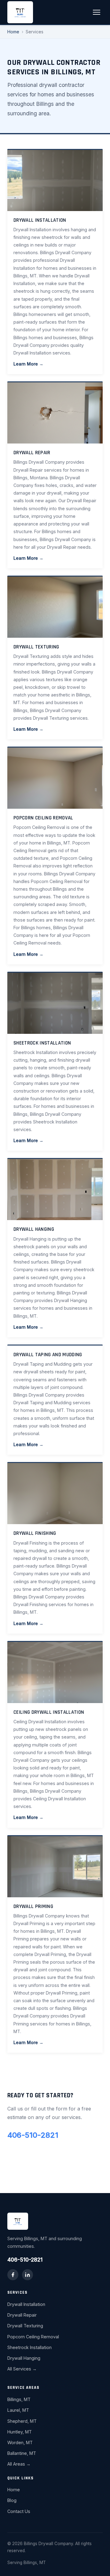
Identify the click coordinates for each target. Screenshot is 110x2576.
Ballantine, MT (22, 2453)
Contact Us (19, 2511)
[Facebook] (13, 2275)
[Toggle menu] (97, 12)
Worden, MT (20, 2442)
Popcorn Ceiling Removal (33, 2337)
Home (13, 32)
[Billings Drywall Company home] (20, 12)
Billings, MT (19, 2399)
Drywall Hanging (24, 2358)
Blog (12, 2500)
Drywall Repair (22, 2315)
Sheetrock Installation (29, 2347)
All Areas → (19, 2464)
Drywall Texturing (25, 2326)
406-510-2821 (33, 2135)
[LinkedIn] (28, 2275)
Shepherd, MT (22, 2421)
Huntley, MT (20, 2432)
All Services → (22, 2369)
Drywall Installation (26, 2304)
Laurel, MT (18, 2410)
